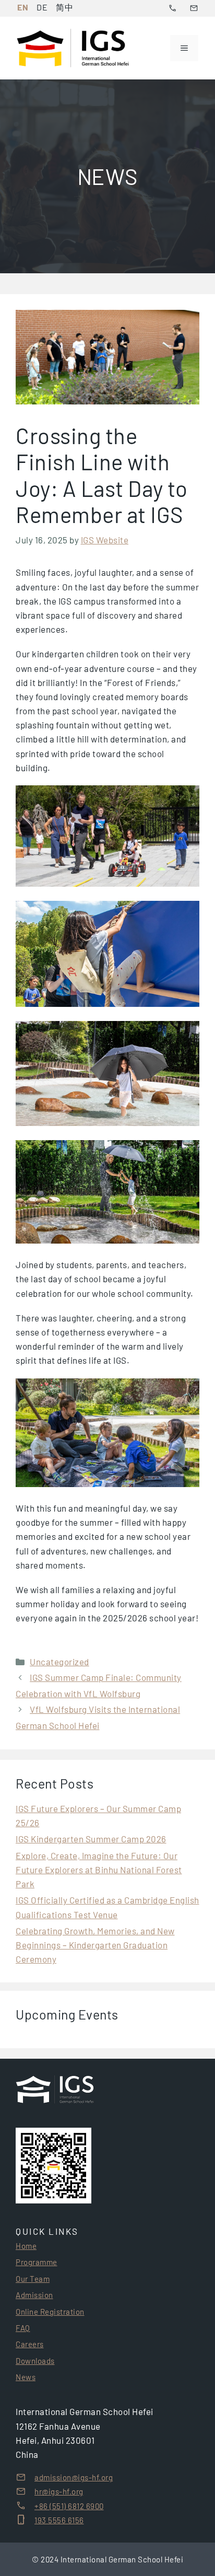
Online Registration (50, 2312)
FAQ (23, 2328)
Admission (34, 2295)
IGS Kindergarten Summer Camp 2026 (91, 1839)
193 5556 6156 (59, 2520)
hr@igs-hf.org (59, 2491)
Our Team (33, 2279)
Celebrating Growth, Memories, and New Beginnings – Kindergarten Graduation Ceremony (95, 1945)
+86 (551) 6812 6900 (69, 2506)
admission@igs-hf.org (74, 2477)
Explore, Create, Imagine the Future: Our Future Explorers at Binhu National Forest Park (99, 1870)
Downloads (35, 2361)
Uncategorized (59, 1662)
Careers (30, 2344)
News (26, 2377)
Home (26, 2246)
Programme (37, 2262)
